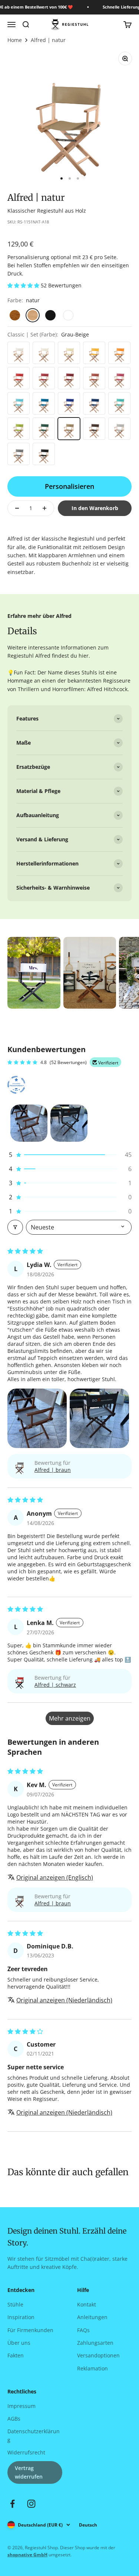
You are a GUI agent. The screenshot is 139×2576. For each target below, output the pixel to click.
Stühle (15, 2304)
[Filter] (15, 1227)
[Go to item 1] (29, 1123)
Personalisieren (69, 486)
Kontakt (87, 2304)
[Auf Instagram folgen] (31, 2504)
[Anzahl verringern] (17, 508)
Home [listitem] (15, 40)
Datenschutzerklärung (34, 2435)
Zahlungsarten (95, 2343)
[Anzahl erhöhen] (44, 508)
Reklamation (92, 2368)
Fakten (16, 2355)
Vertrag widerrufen (29, 2472)
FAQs (83, 2330)
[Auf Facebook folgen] (12, 2504)
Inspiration (21, 2317)
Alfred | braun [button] (53, 1470)
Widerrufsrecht (26, 2452)
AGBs (14, 2419)
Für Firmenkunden (30, 2330)
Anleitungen (92, 2317)
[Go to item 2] (69, 1123)
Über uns (19, 2343)
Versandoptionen (98, 2355)
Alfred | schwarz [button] (55, 1685)
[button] (24, 285)
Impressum (21, 2406)
